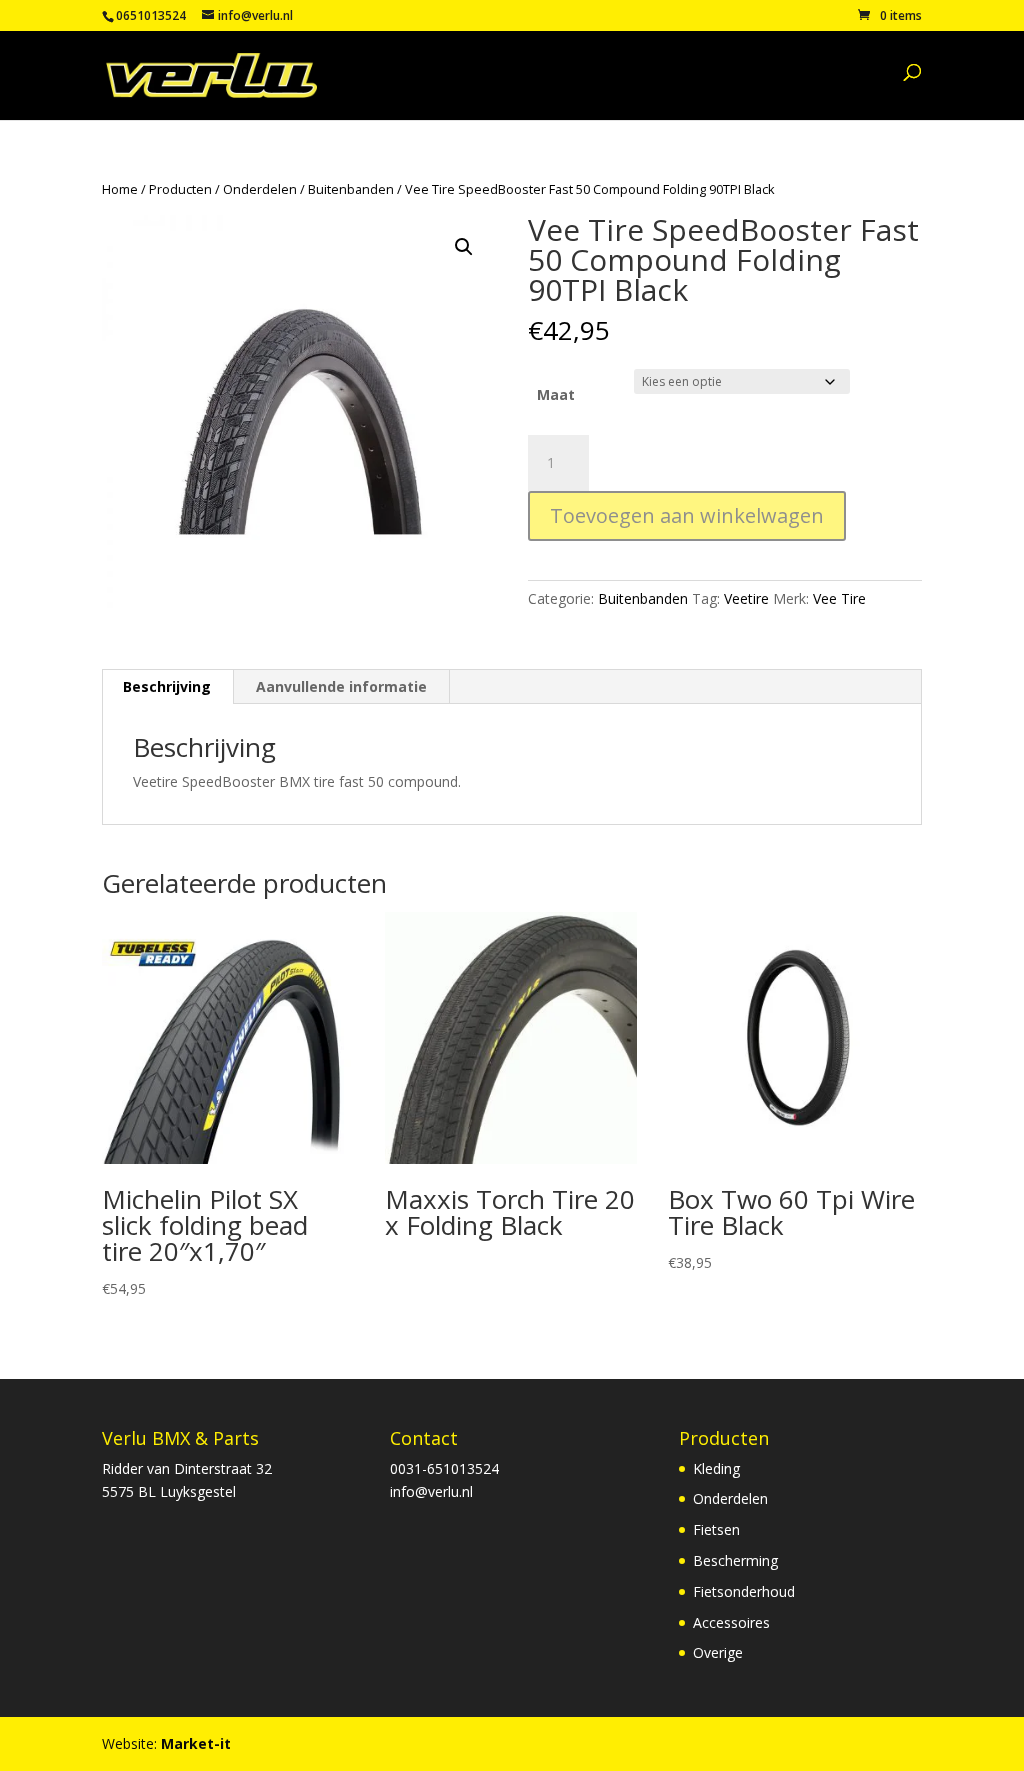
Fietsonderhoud (744, 1591)
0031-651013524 (444, 1468)
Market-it (196, 1743)
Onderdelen (260, 189)
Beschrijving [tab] (167, 686)
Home (120, 189)
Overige (718, 1652)
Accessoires (731, 1622)
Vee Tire (839, 598)
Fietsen (716, 1529)
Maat (556, 394)
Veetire (746, 598)
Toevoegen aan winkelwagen (687, 515)
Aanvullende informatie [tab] (341, 686)
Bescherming (735, 1560)
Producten (180, 189)
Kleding (716, 1468)
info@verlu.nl (431, 1491)
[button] (464, 247)
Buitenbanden (351, 189)
